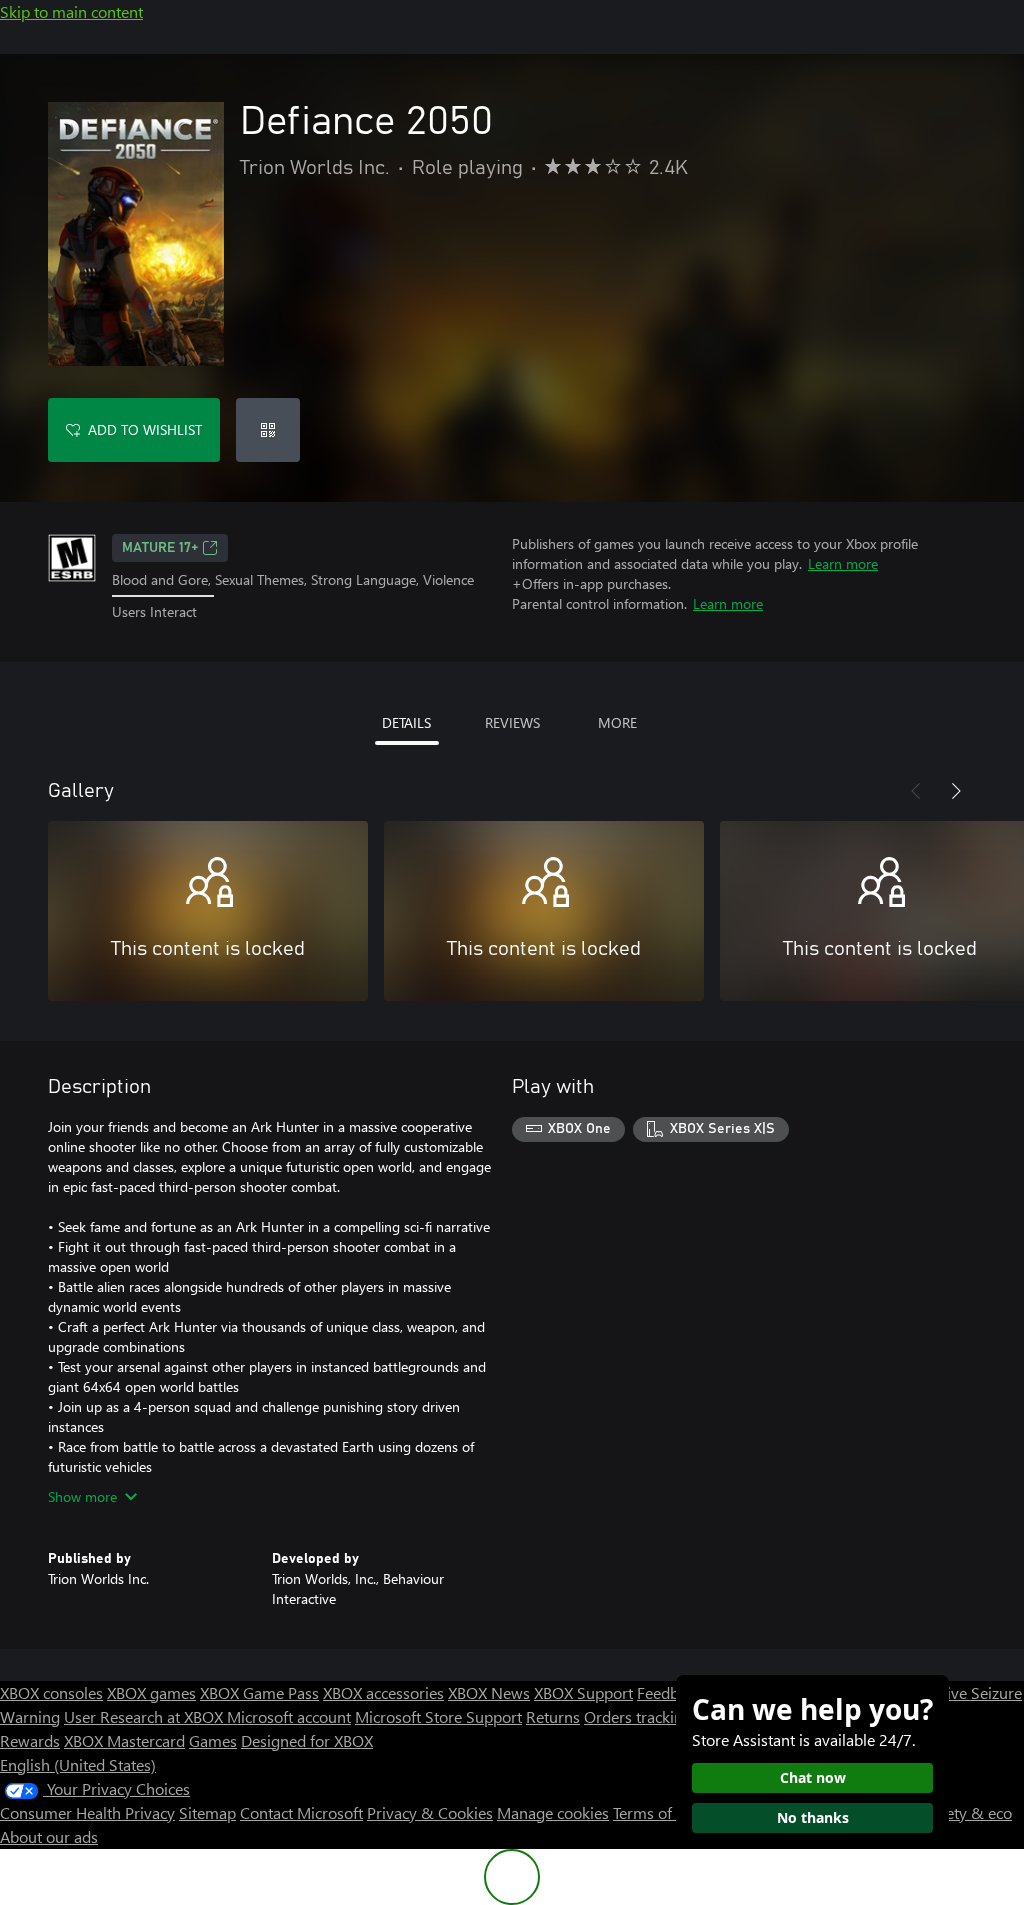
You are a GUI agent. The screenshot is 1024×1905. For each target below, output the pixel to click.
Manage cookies (553, 1812)
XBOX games (151, 1692)
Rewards (30, 1740)
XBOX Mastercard (124, 1740)
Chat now (813, 1777)
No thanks (813, 1817)
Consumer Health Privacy (87, 1812)
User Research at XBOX (145, 1716)
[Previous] (916, 791)
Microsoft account (289, 1716)
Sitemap (207, 1812)
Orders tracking (638, 1716)
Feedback (669, 1692)
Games (213, 1740)
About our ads (49, 1836)
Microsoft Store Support (438, 1716)
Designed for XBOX (307, 1740)
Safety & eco (968, 1812)
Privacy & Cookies (430, 1812)
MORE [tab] (617, 722)
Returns (553, 1716)
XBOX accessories (383, 1692)
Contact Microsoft (301, 1812)
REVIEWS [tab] (512, 722)
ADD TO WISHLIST (145, 429)
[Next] (956, 791)
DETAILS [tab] (406, 722)
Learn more (843, 563)
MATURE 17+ (160, 548)
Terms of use (656, 1812)
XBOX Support (583, 1692)
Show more (82, 1496)
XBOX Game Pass (259, 1692)
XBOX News (489, 1692)
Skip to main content (71, 11)
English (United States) (78, 1764)
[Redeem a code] (268, 430)
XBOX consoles (51, 1692)
